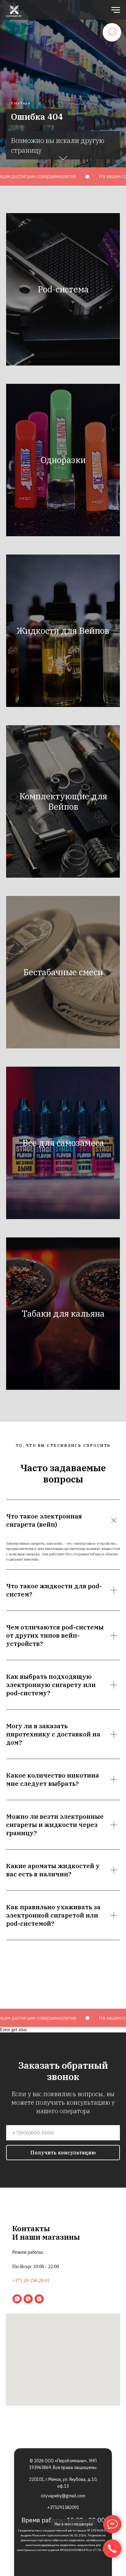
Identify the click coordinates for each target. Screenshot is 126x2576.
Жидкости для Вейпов (63, 2009)
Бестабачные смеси (63, 2350)
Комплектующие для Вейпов (63, 2180)
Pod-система (63, 1667)
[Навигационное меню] (116, 10)
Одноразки (63, 1838)
